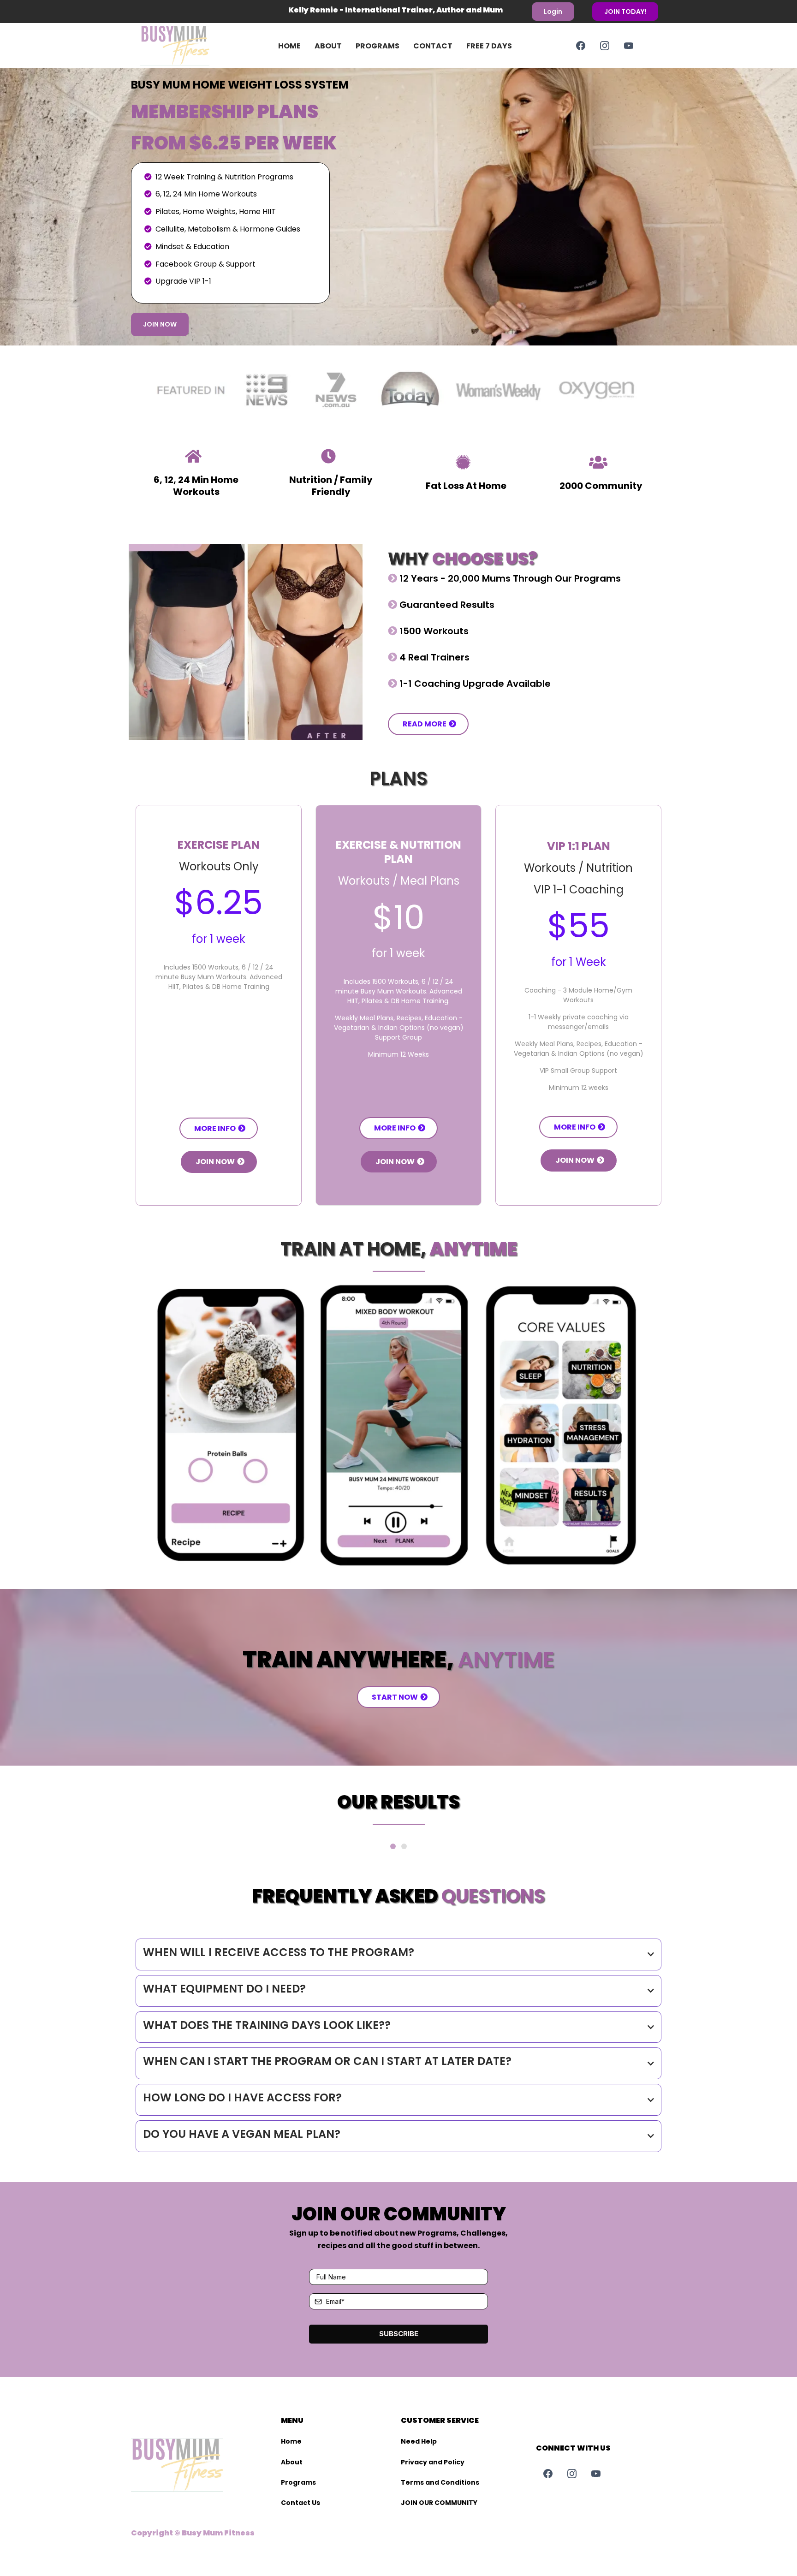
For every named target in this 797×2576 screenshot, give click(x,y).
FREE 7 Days (489, 46)
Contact (433, 46)
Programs (378, 46)
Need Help (419, 2441)
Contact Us (300, 2503)
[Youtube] (629, 46)
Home (289, 46)
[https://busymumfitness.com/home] (189, 46)
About (328, 46)
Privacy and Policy (433, 2462)
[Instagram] (605, 46)
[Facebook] (581, 46)
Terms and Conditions (440, 2482)
